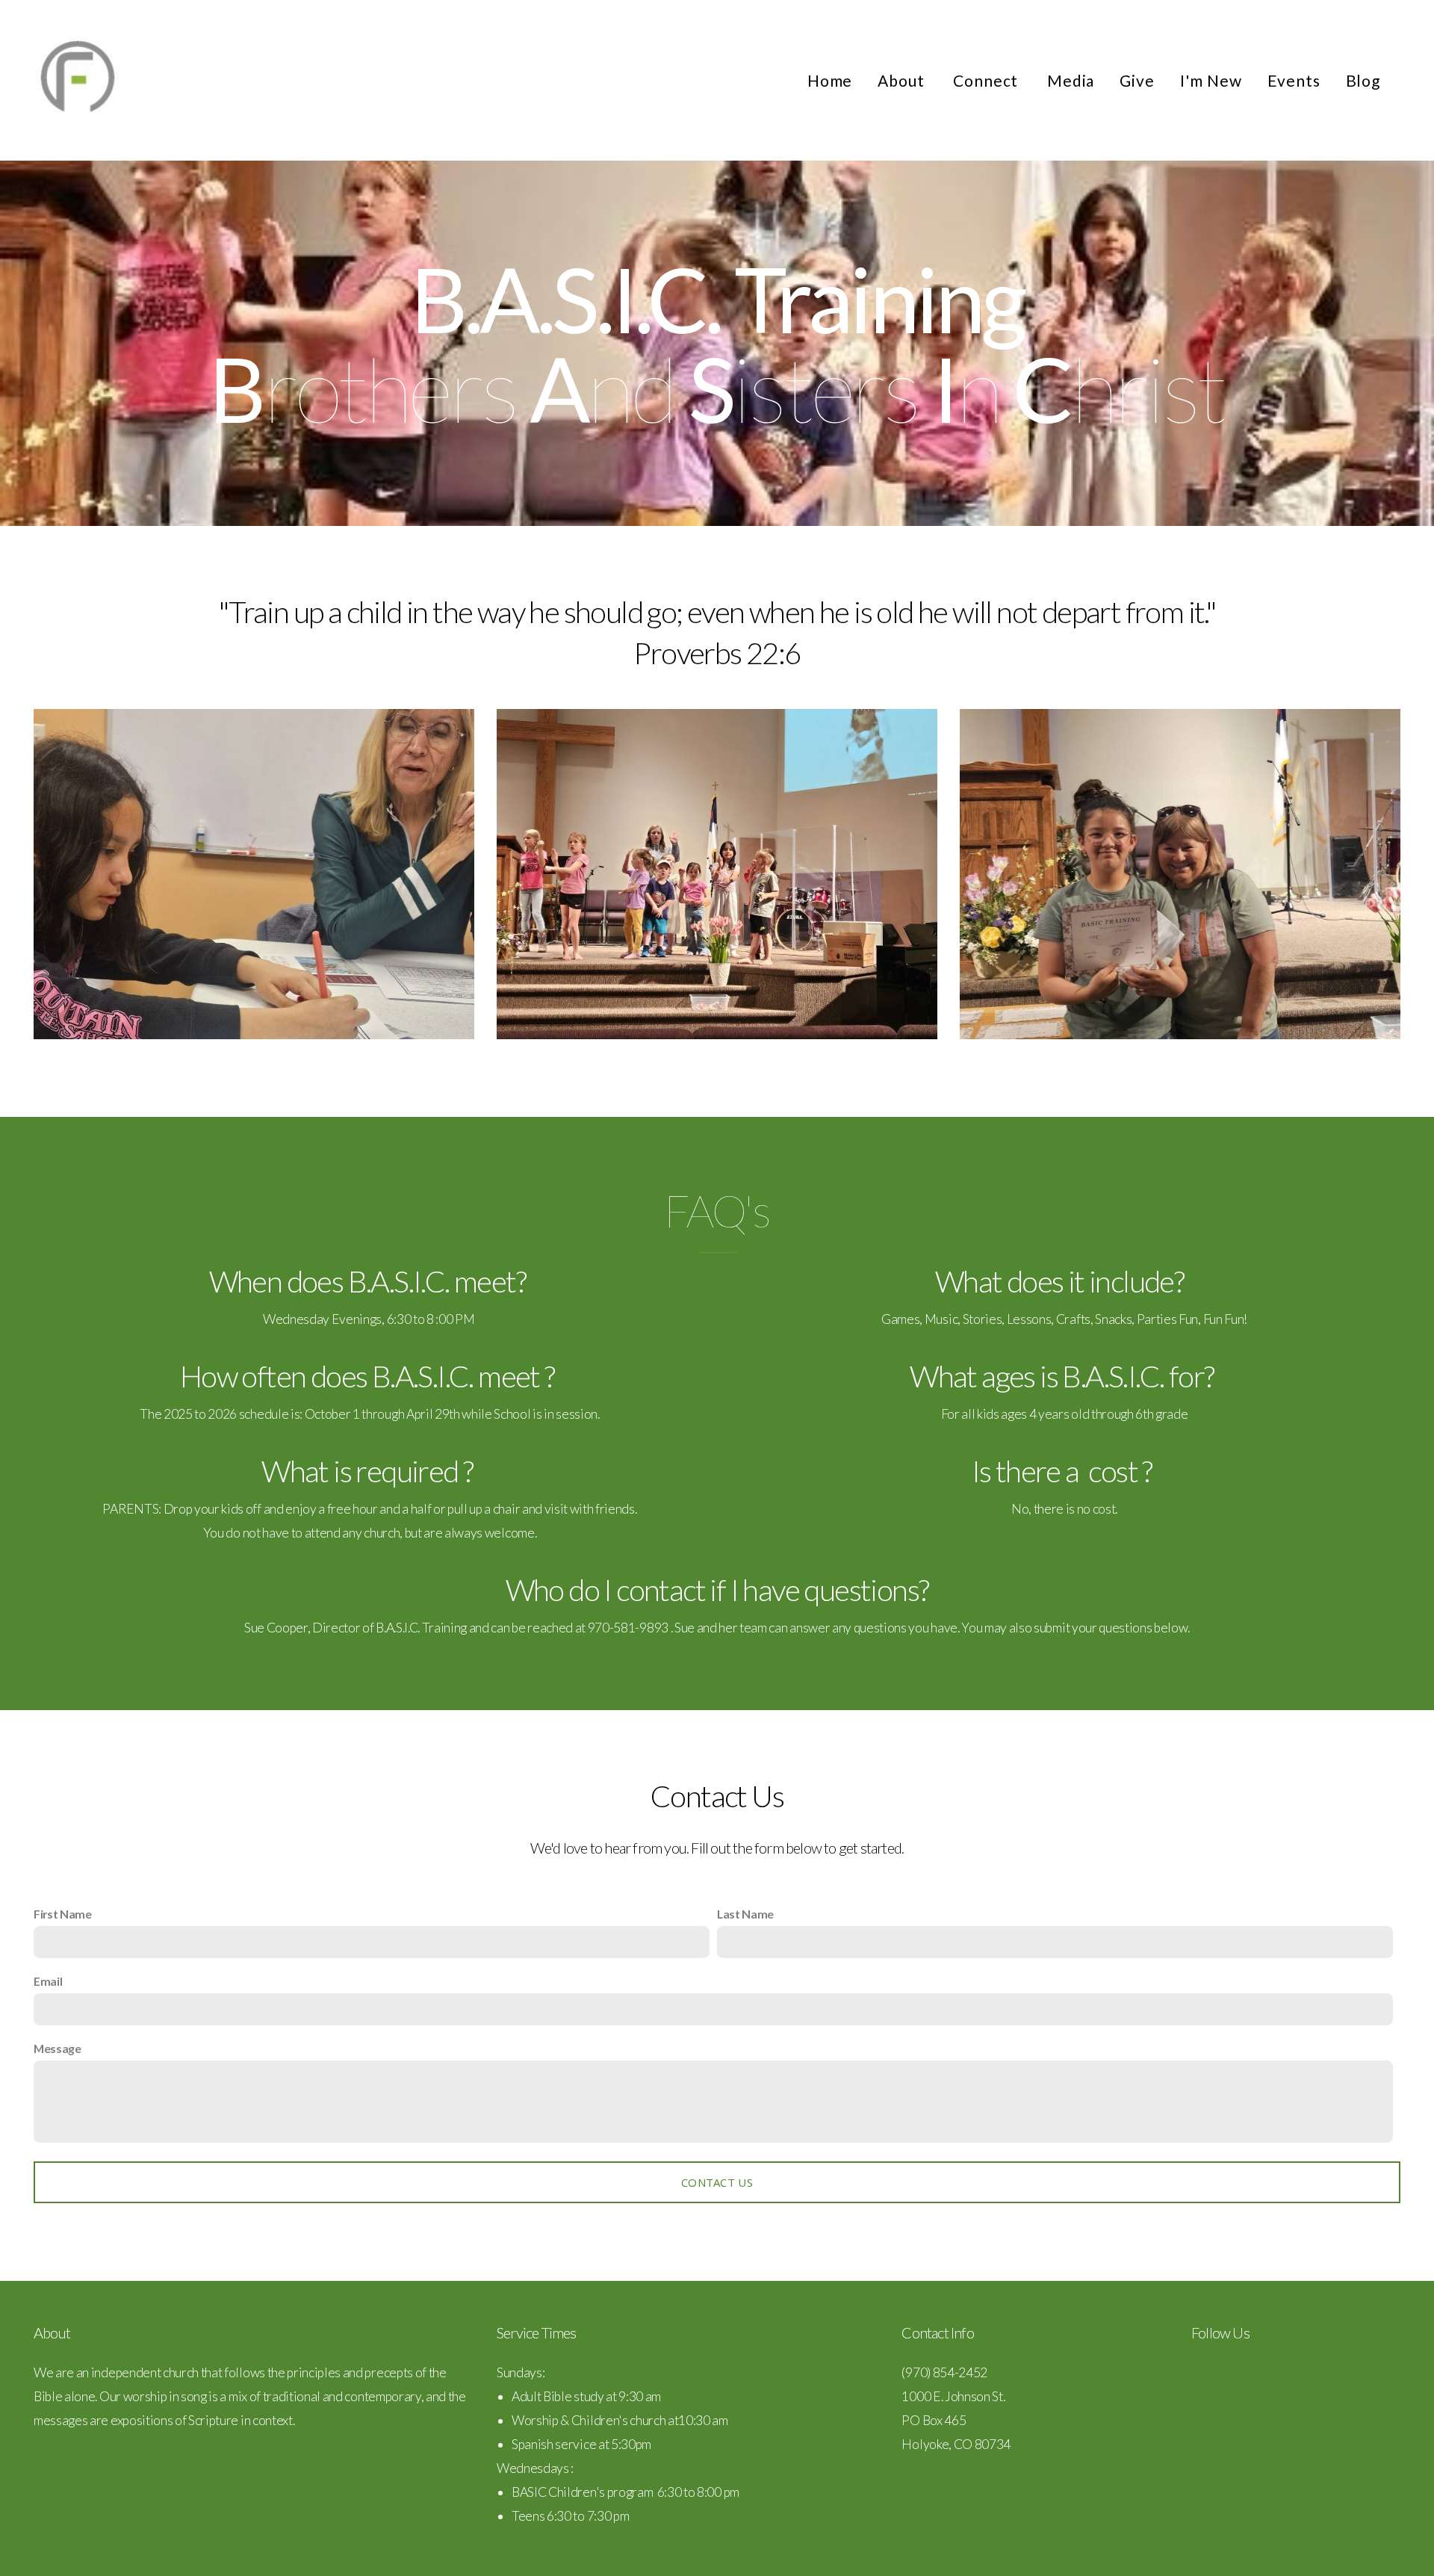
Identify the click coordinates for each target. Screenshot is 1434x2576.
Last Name (745, 1914)
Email (48, 1981)
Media (1071, 80)
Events (1294, 80)
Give (1137, 80)
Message (58, 2048)
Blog (1363, 80)
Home (830, 80)
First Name (63, 1914)
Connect (987, 80)
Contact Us (717, 2182)
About (903, 80)
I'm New (1211, 80)
